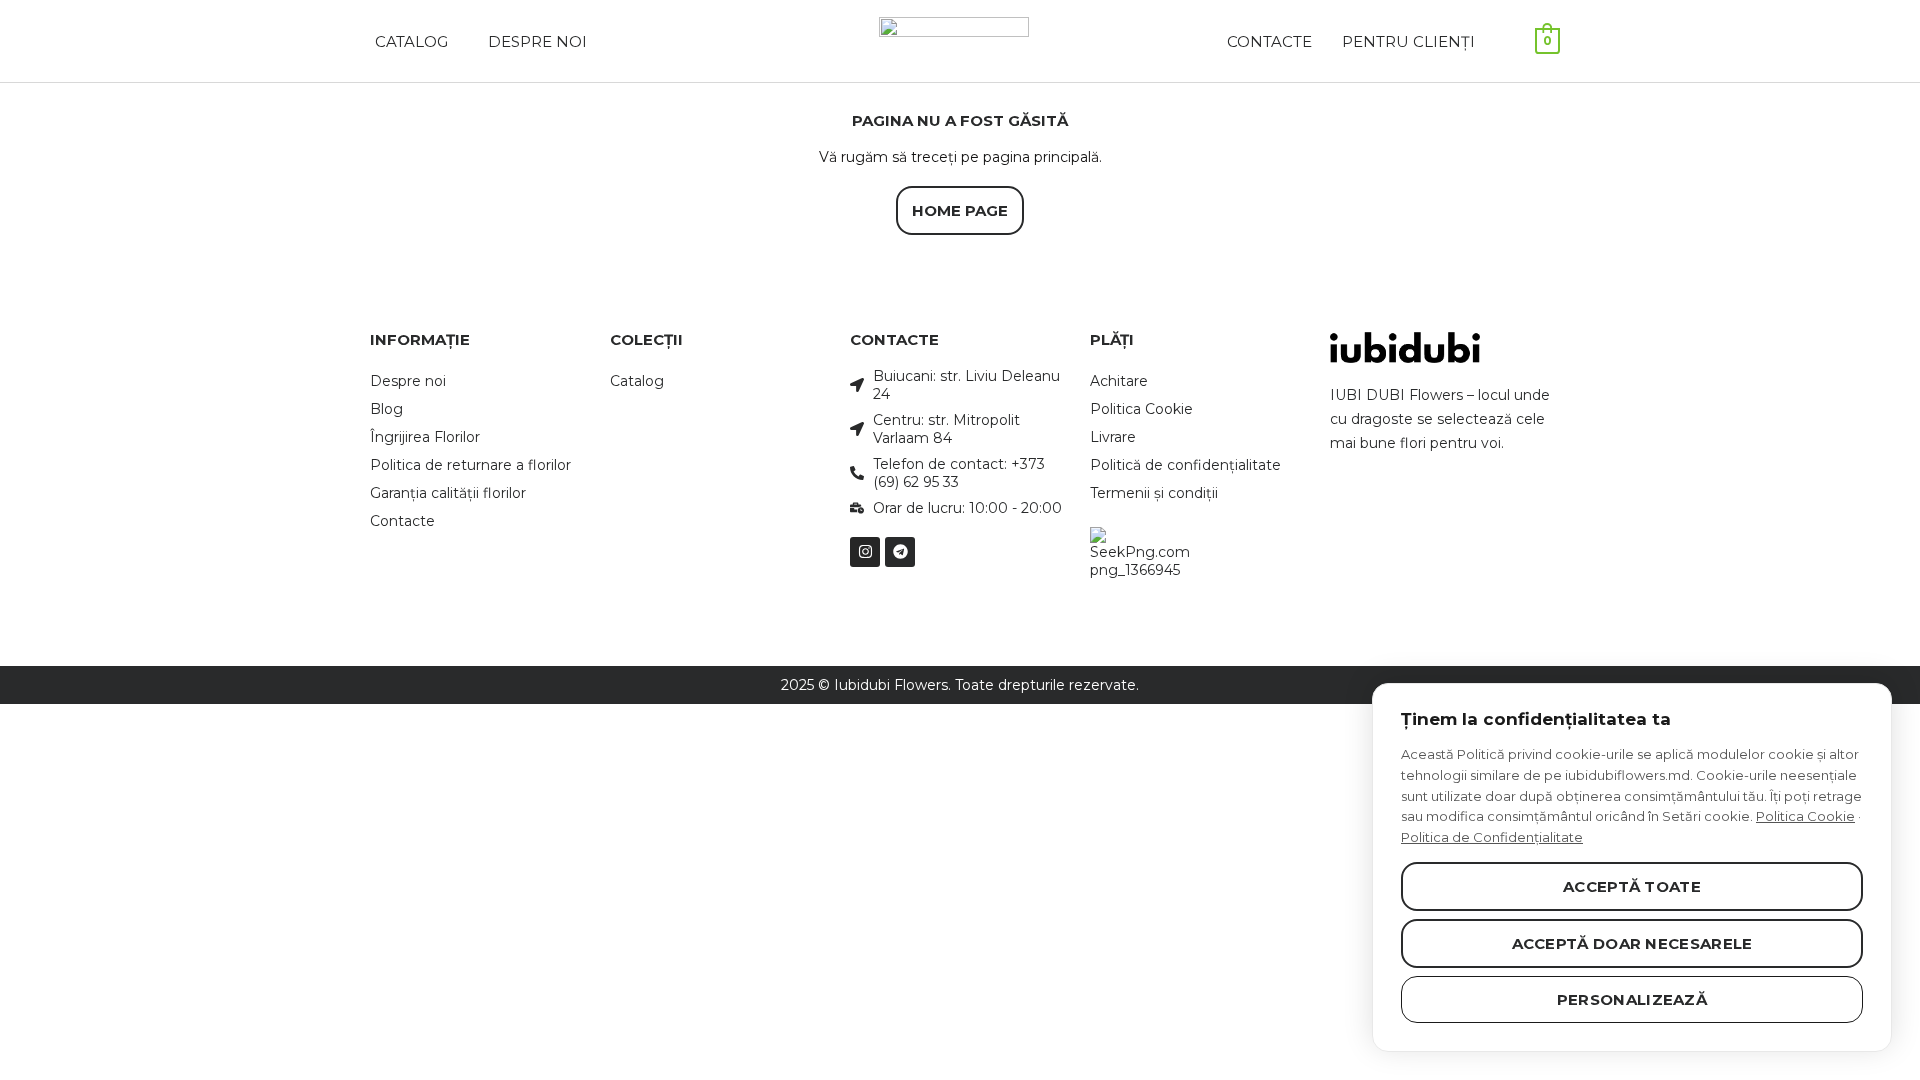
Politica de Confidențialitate (1492, 837)
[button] (416, 41)
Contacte (1269, 41)
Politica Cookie (1141, 409)
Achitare (1119, 381)
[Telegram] (900, 552)
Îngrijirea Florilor (425, 437)
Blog (386, 409)
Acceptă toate (1632, 886)
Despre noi (408, 381)
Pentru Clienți (1408, 41)
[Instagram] (865, 552)
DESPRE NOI (537, 41)
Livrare (1113, 437)
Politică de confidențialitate (1185, 465)
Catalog (637, 381)
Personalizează (1632, 999)
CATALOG (411, 41)
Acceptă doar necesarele (1632, 943)
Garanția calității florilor (448, 493)
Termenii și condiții (1154, 493)
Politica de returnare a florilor (470, 465)
